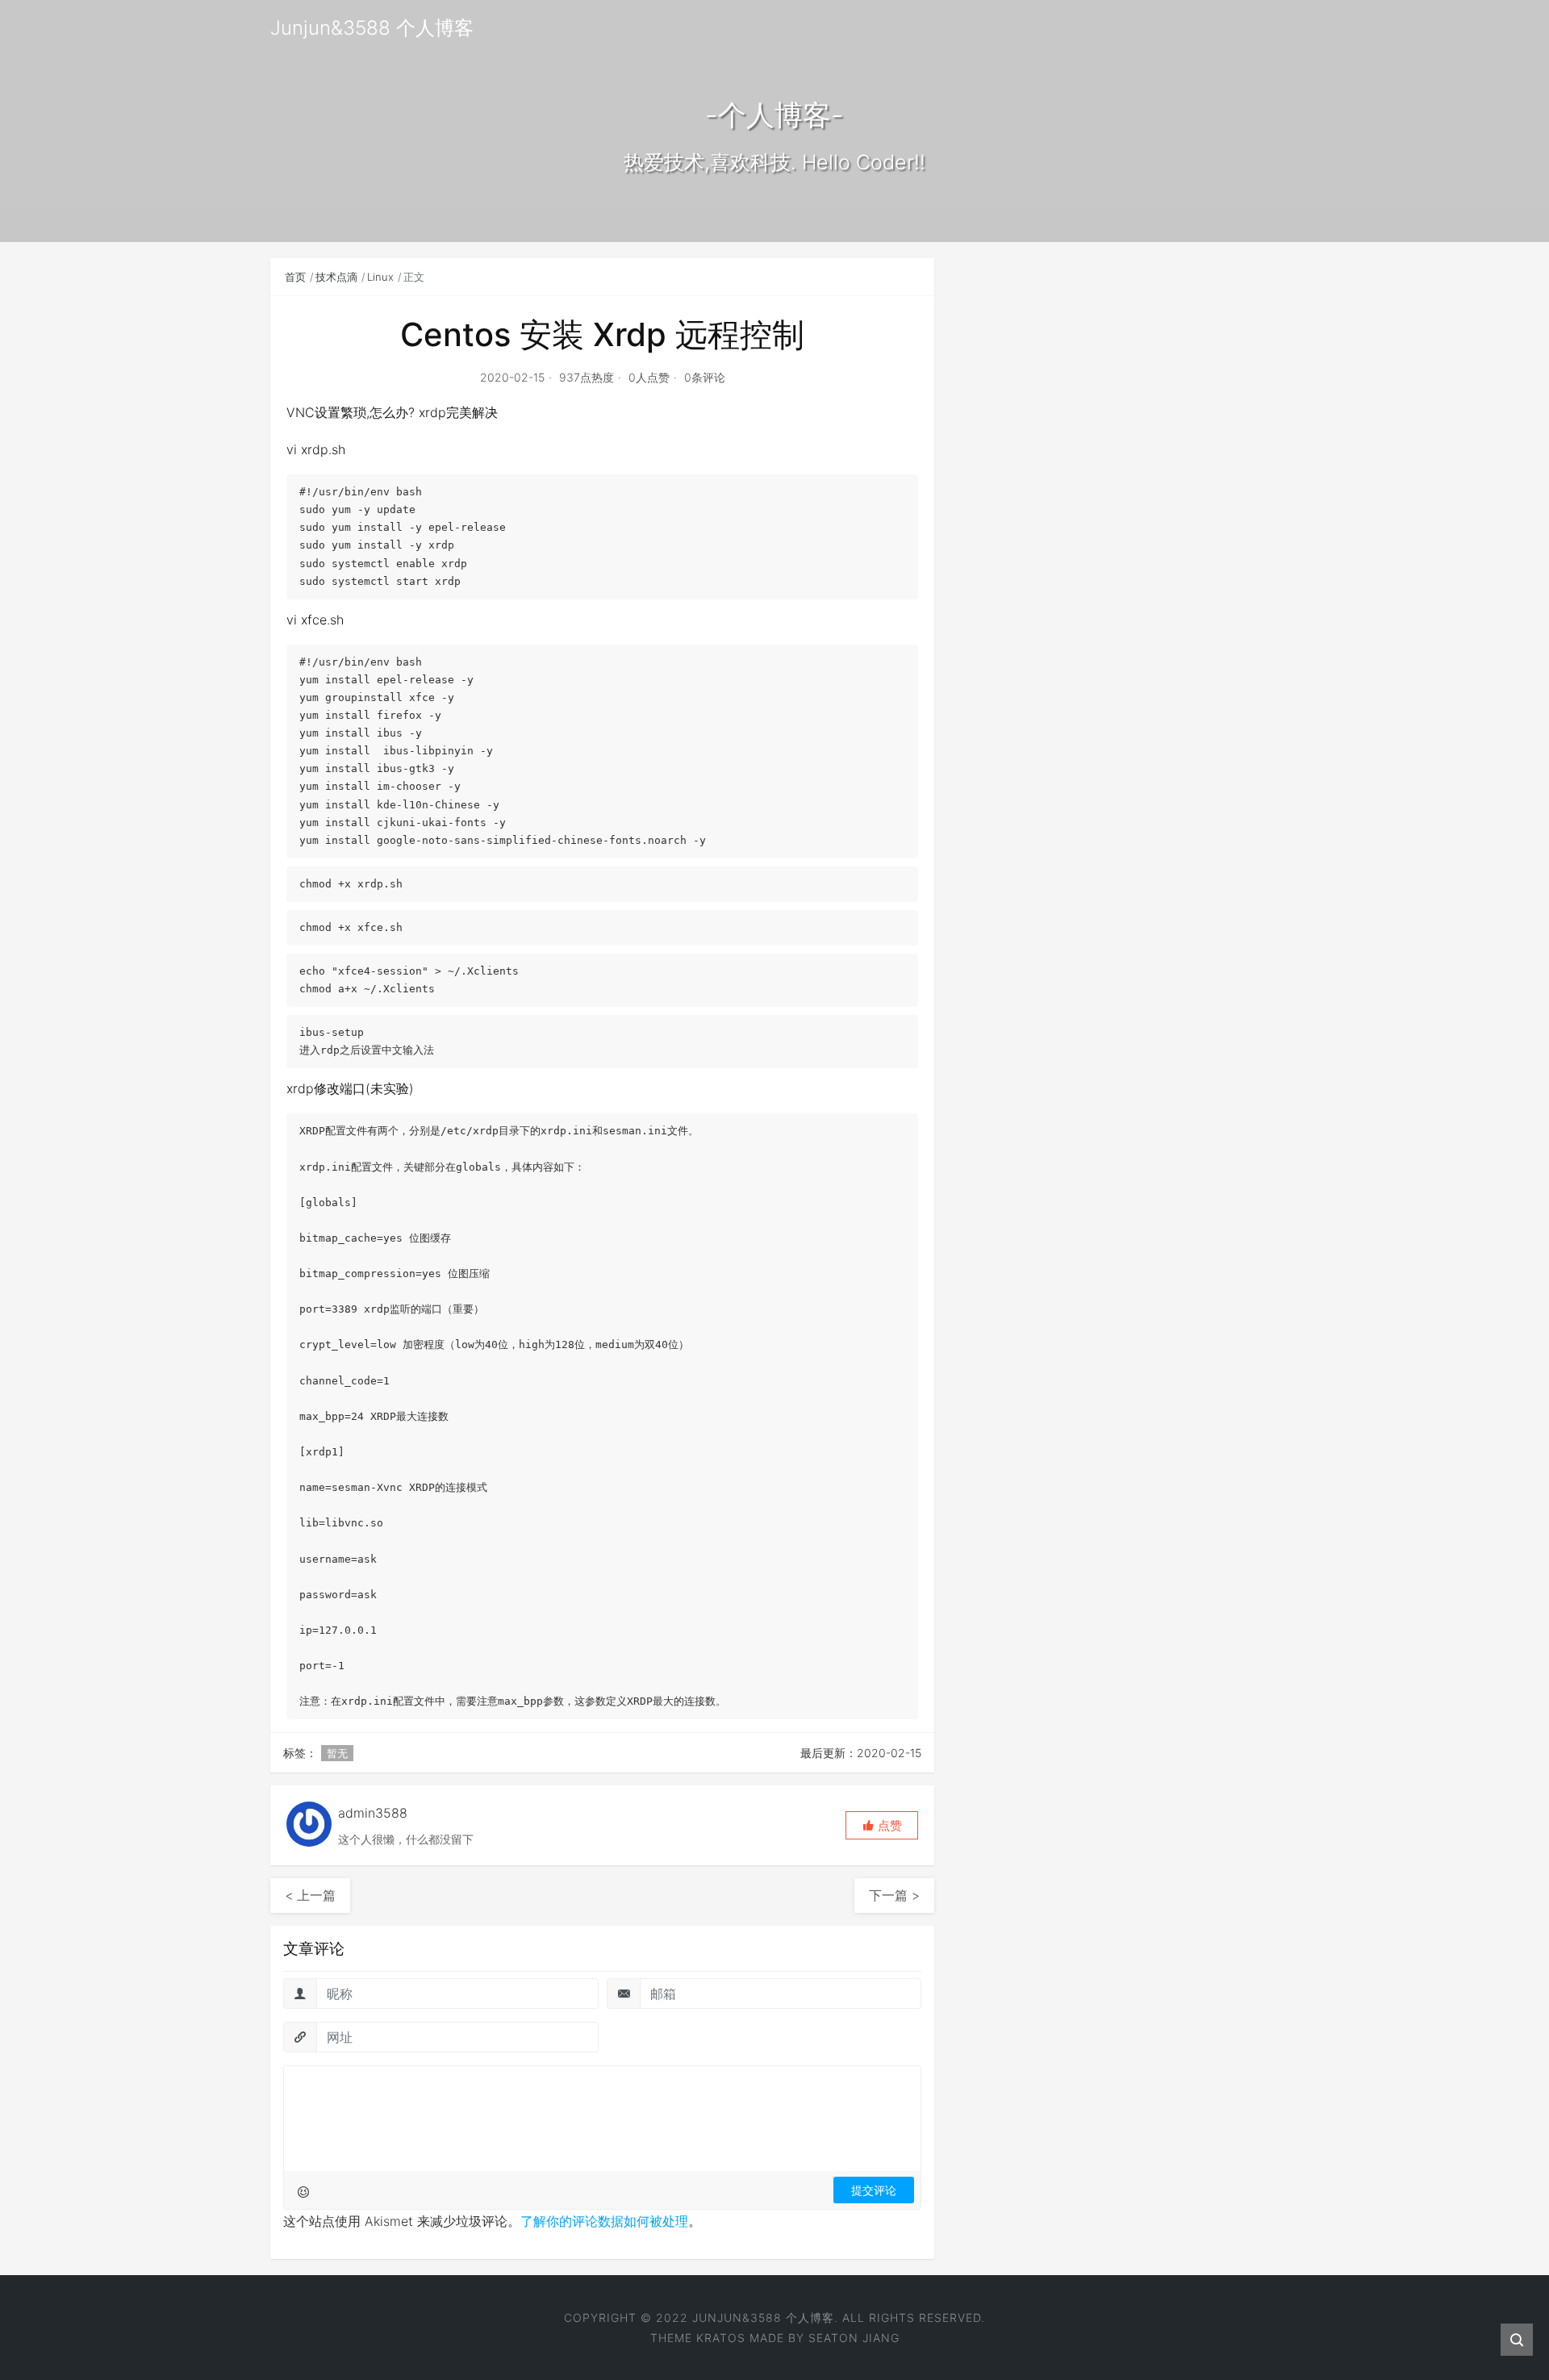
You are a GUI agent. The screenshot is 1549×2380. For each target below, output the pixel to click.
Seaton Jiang (854, 2338)
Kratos (721, 2338)
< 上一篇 (310, 1895)
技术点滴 (336, 277)
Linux (380, 277)
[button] (882, 1825)
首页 (295, 277)
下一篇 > (894, 1895)
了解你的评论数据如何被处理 (604, 2221)
